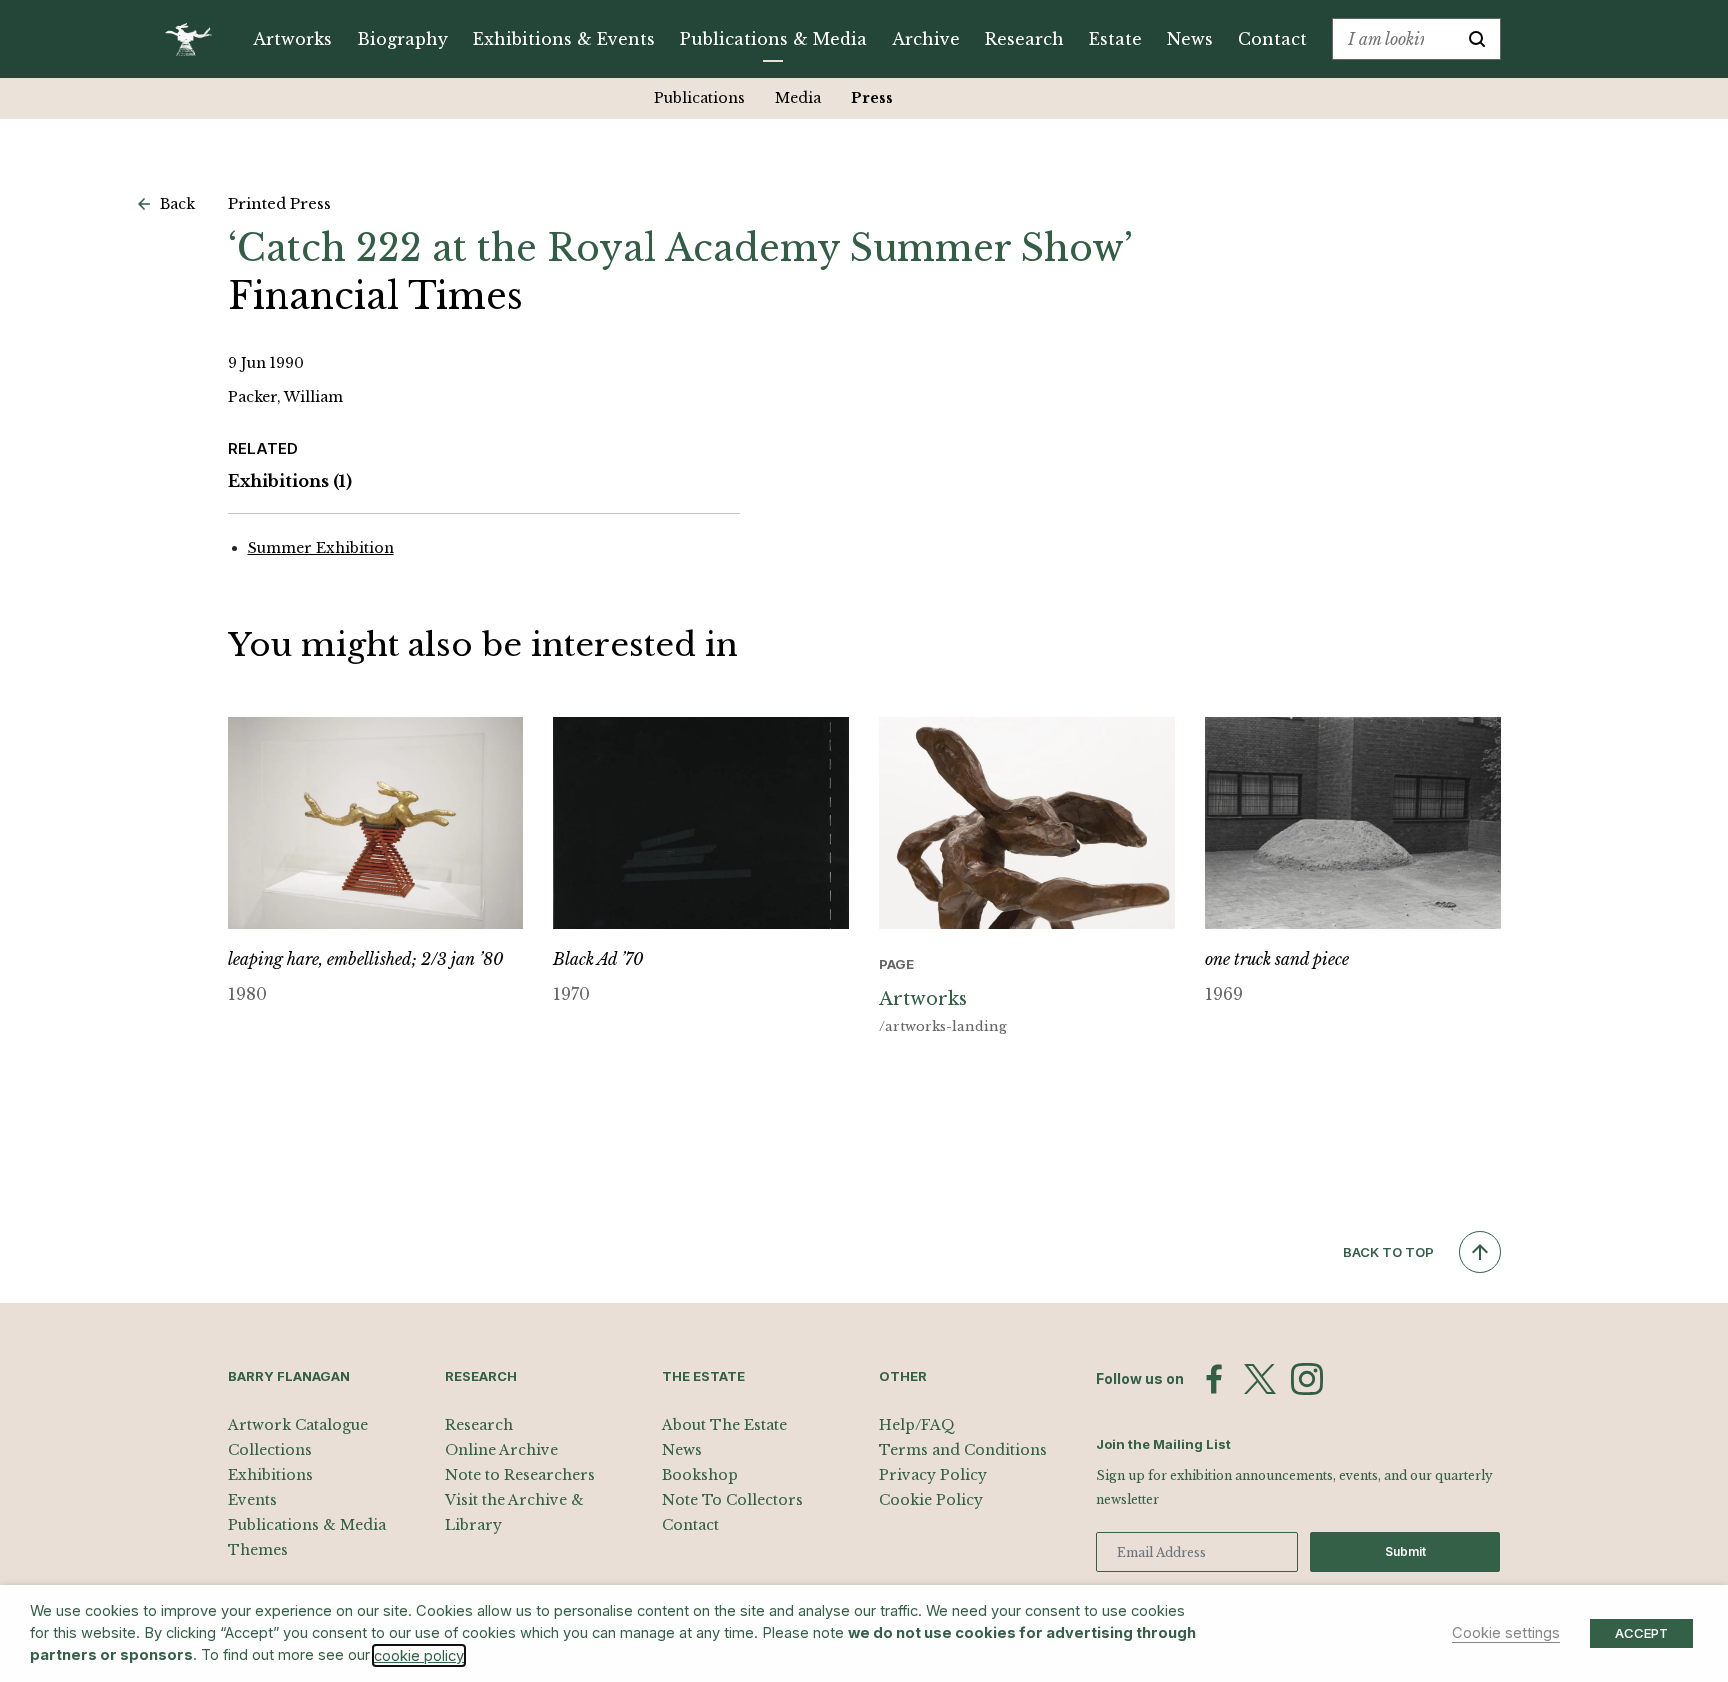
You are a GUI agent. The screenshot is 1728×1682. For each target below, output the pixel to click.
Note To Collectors (732, 1500)
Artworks (292, 39)
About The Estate (724, 1425)
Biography (402, 39)
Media (798, 98)
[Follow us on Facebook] (1214, 1379)
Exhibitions (290, 481)
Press (872, 98)
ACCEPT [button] (1641, 1633)
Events (252, 1500)
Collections (270, 1450)
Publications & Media (773, 39)
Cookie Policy (931, 1500)
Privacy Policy (933, 1475)
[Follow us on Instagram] (1307, 1379)
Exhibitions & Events (564, 39)
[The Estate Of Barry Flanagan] (195, 39)
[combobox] (1393, 39)
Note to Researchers (520, 1475)
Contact (1272, 39)
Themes (258, 1550)
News (1190, 39)
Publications (699, 98)
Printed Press (279, 203)
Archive (926, 39)
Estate (1115, 39)
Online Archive (501, 1450)
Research (1024, 39)
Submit (1405, 1551)
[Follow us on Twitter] (1260, 1379)
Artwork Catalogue (298, 1425)
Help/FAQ (917, 1425)
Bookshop (700, 1475)
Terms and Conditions (963, 1450)
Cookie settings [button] (1506, 1633)
